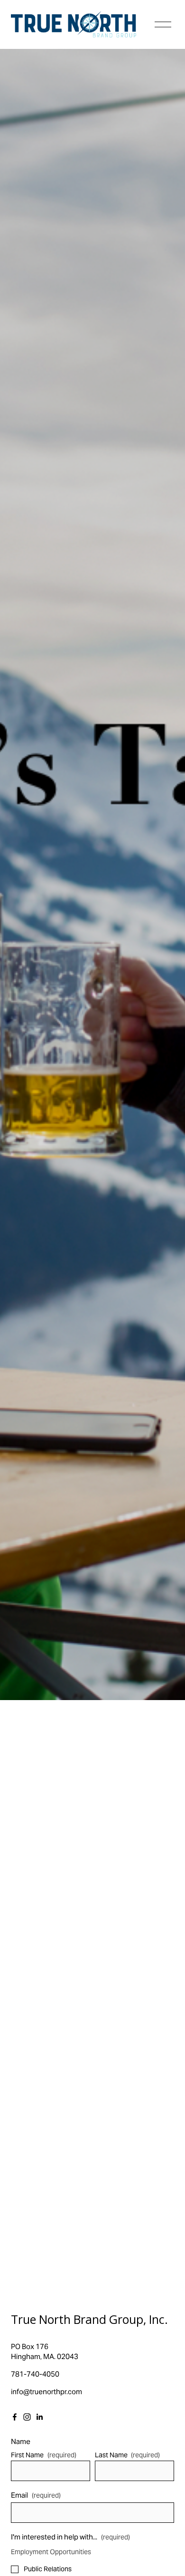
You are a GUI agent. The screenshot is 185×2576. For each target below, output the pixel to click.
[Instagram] (27, 2417)
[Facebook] (15, 2417)
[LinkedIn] (39, 2417)
